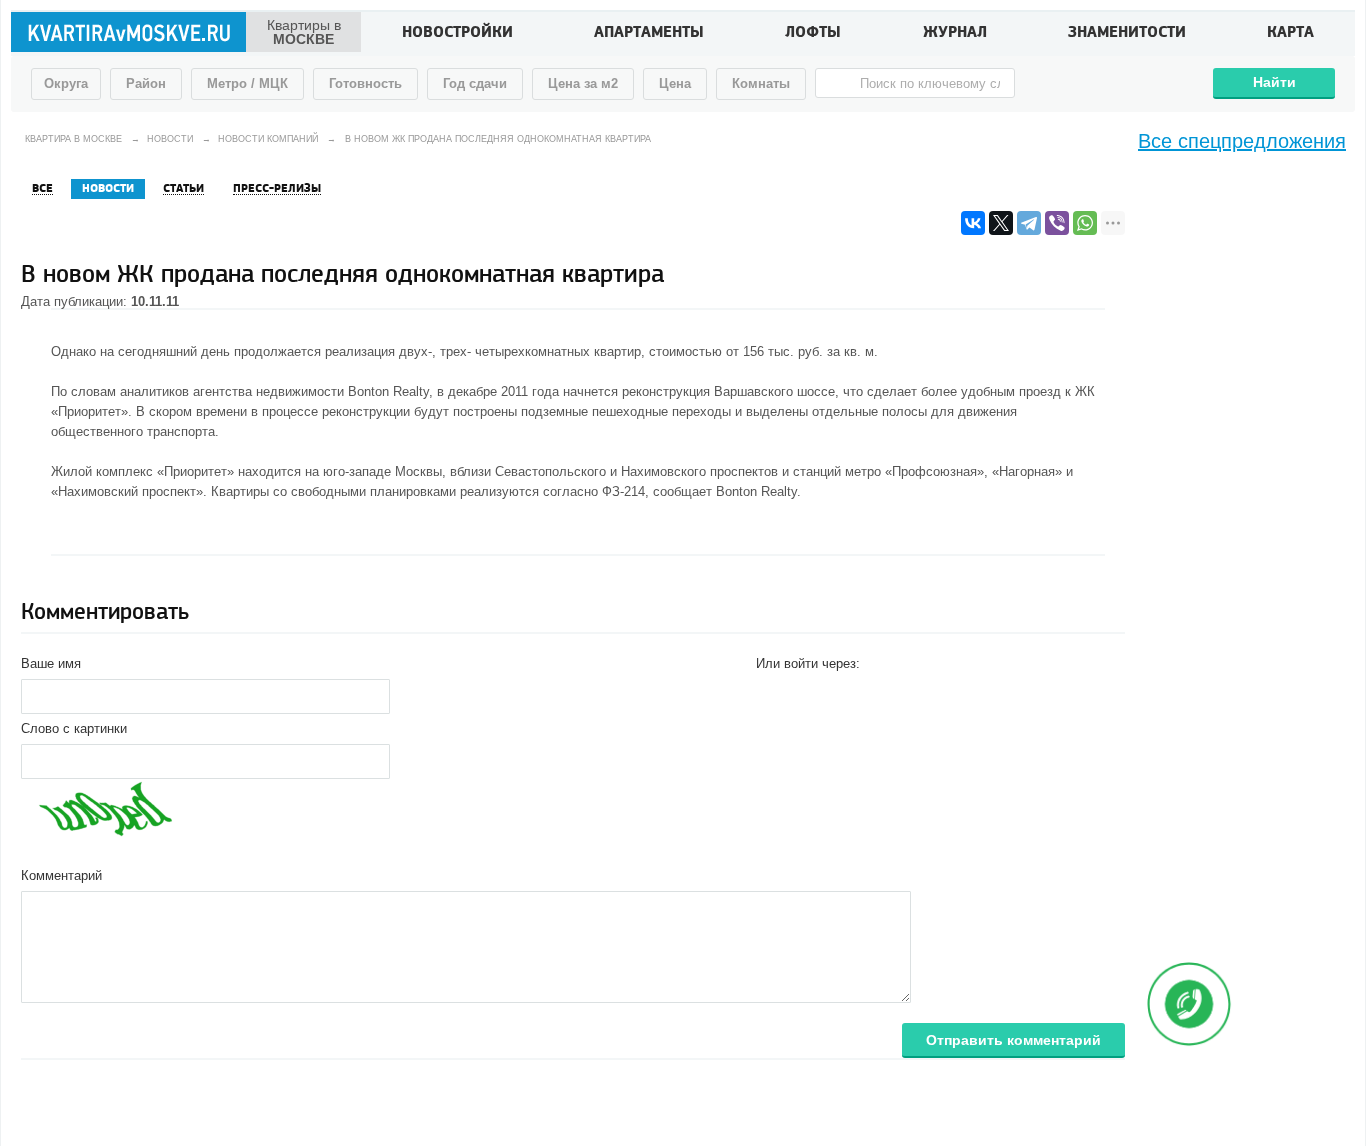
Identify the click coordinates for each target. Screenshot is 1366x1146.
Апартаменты (649, 34)
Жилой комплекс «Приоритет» (142, 471)
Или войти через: (808, 663)
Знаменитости (1127, 34)
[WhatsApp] (1085, 223)
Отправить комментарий (1013, 1040)
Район (146, 83)
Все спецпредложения (1242, 141)
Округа (66, 83)
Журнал (955, 34)
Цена (675, 83)
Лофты (813, 34)
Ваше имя (51, 663)
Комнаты (761, 83)
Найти (1274, 82)
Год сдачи (475, 83)
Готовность (365, 83)
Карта (1290, 34)
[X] (1001, 223)
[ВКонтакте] (973, 223)
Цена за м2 (583, 83)
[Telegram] (1029, 223)
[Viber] (1057, 223)
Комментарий (61, 875)
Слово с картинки (74, 728)
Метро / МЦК (247, 83)
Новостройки (457, 34)
